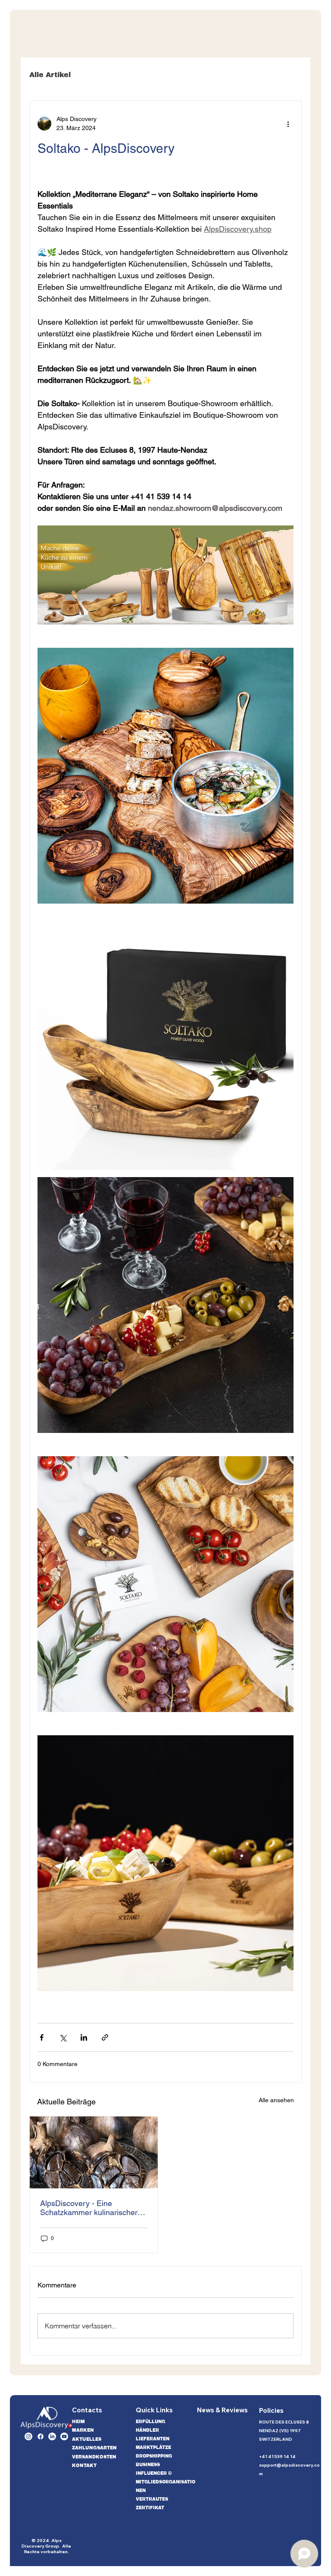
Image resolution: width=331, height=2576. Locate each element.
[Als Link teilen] (105, 2037)
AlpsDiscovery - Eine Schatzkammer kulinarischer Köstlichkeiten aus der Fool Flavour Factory (89, 2208)
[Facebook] (41, 2436)
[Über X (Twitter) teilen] (63, 2037)
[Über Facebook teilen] (42, 2037)
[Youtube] (64, 2436)
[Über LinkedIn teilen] (84, 2037)
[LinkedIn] (52, 2436)
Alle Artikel (50, 75)
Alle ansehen (276, 2100)
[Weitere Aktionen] (288, 124)
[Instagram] (28, 2436)
